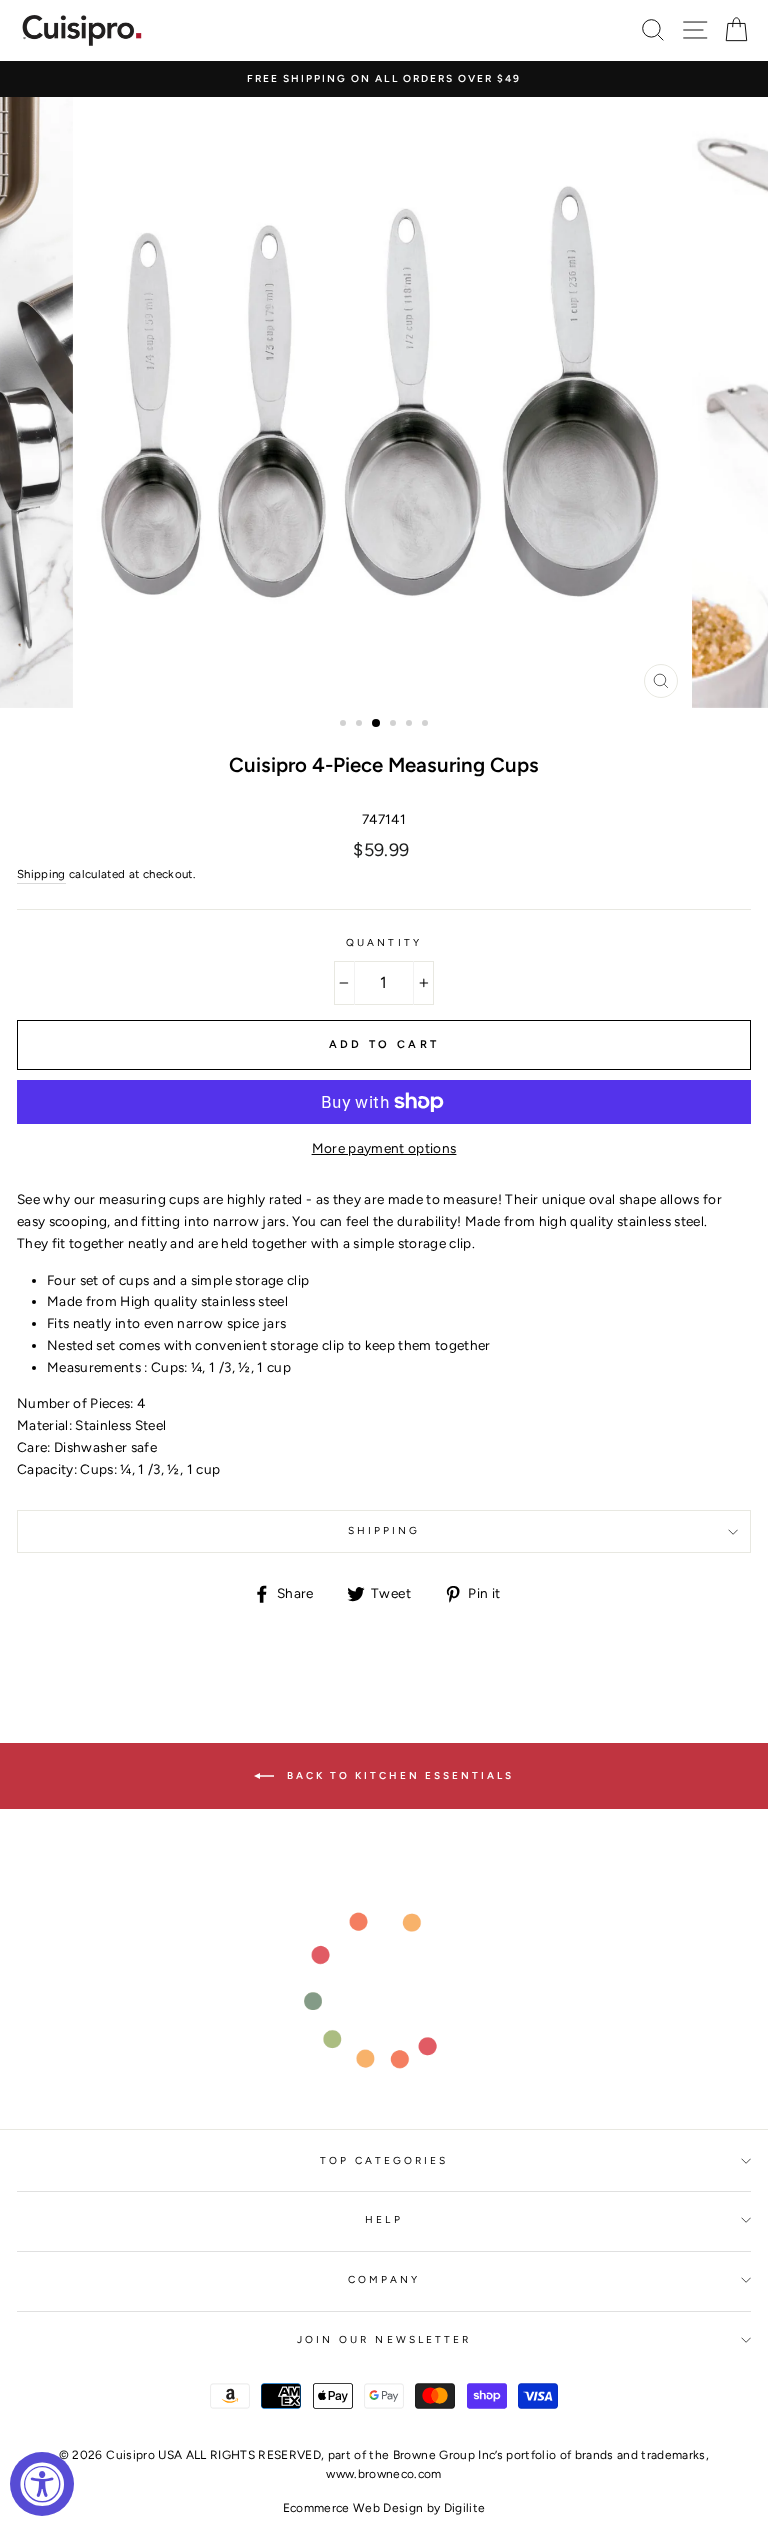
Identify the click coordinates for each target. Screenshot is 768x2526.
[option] (384, 79)
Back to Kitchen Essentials (398, 1775)
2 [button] (361, 725)
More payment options (384, 1148)
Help (383, 2219)
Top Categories (384, 2160)
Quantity (383, 942)
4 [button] (395, 725)
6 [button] (427, 725)
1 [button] (345, 725)
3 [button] (377, 724)
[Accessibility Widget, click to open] (42, 2484)
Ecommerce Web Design (353, 2508)
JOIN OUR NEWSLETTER (384, 2339)
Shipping (41, 874)
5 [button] (411, 725)
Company (384, 2279)
